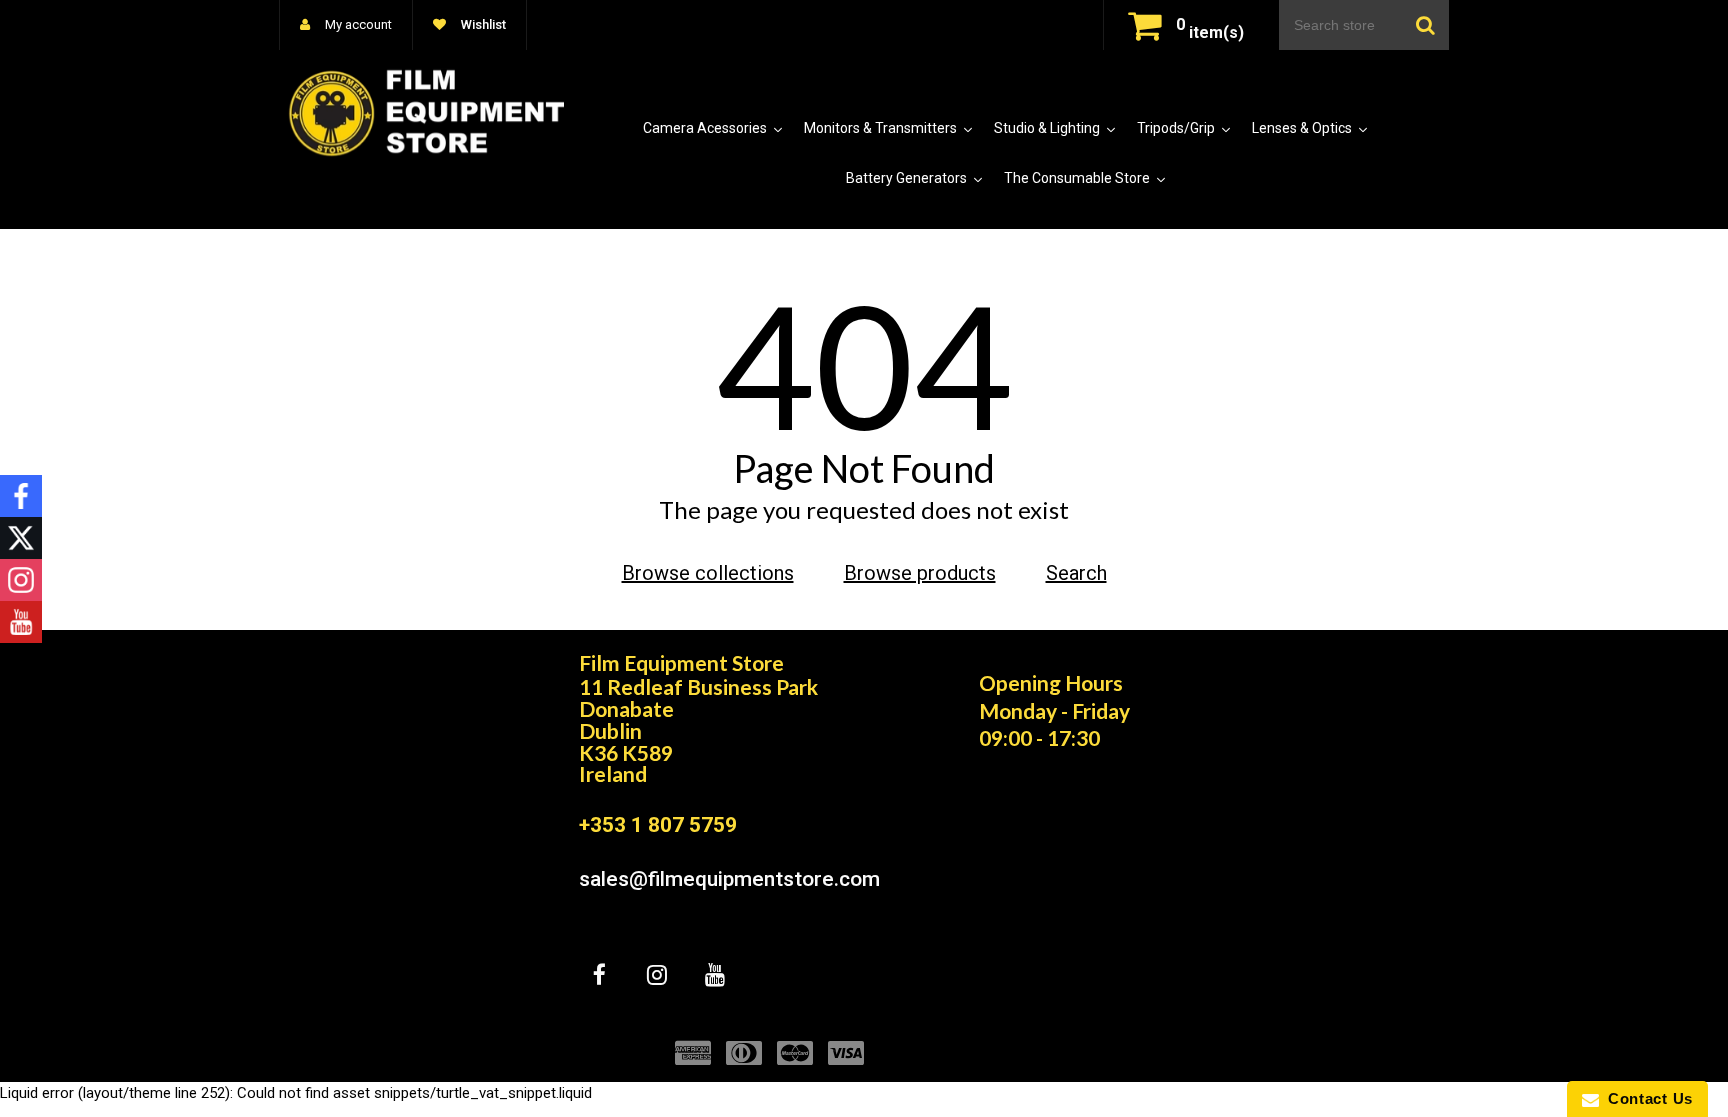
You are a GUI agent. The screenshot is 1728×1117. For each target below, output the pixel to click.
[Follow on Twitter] (21, 538)
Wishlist (482, 24)
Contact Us (1646, 1098)
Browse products (920, 573)
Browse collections (708, 573)
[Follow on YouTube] (21, 622)
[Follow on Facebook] (21, 496)
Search (1076, 573)
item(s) (1210, 32)
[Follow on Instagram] (21, 580)
